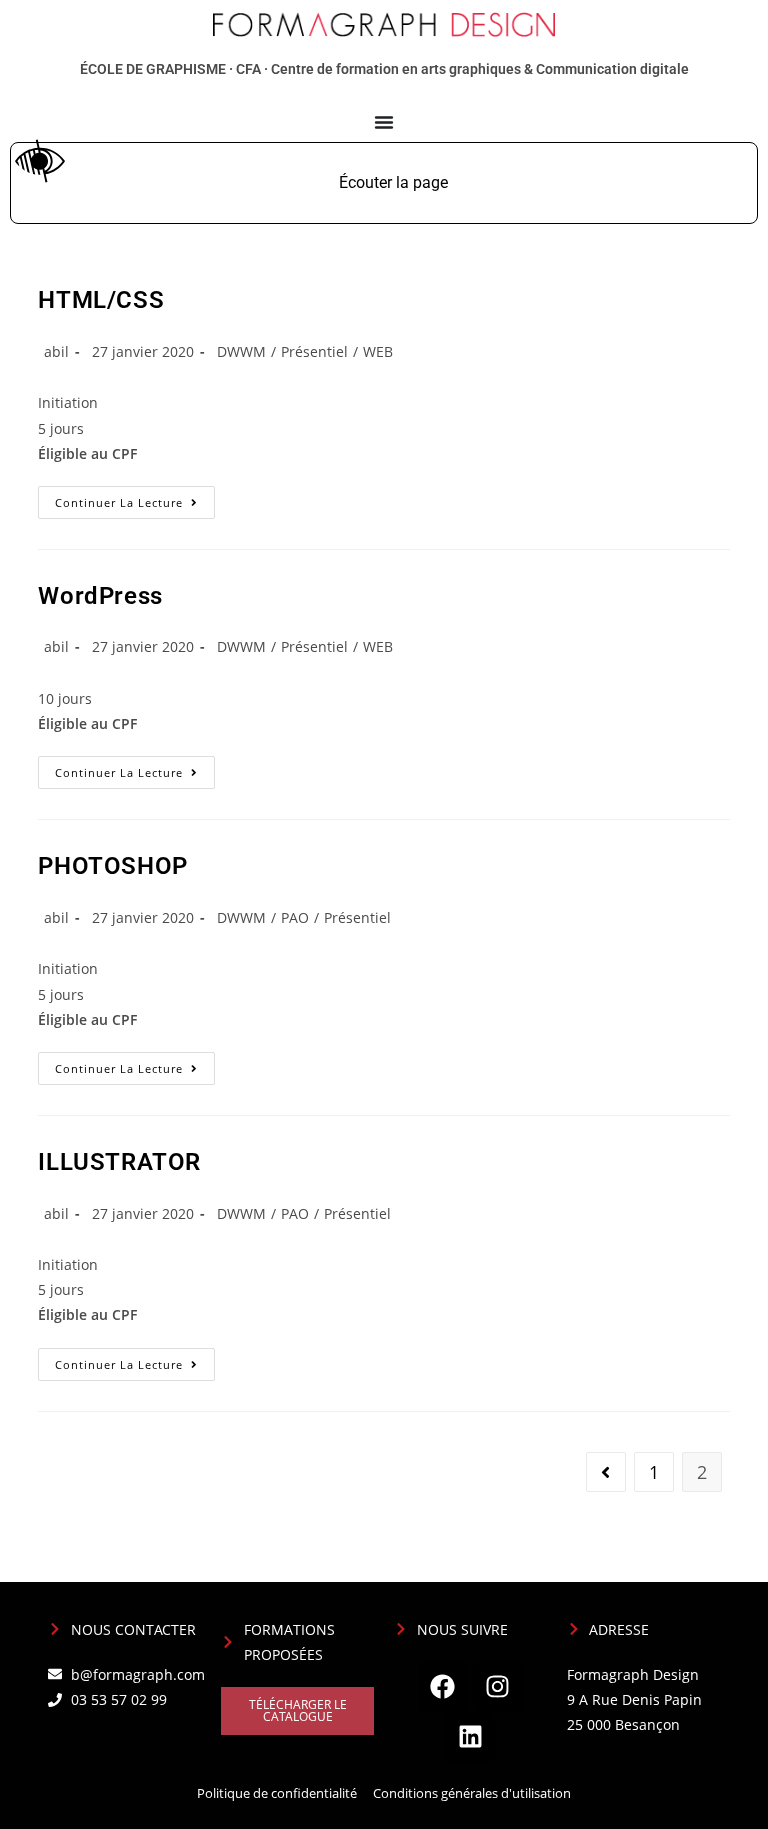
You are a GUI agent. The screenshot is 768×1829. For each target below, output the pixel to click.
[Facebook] (443, 1687)
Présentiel (314, 351)
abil (56, 351)
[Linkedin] (470, 1737)
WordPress (100, 596)
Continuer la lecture (135, 498)
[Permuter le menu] (384, 122)
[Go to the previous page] (606, 1472)
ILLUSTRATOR (119, 1162)
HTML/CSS (101, 300)
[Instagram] (498, 1687)
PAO (295, 917)
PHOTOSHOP (112, 866)
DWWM (241, 351)
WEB (378, 351)
